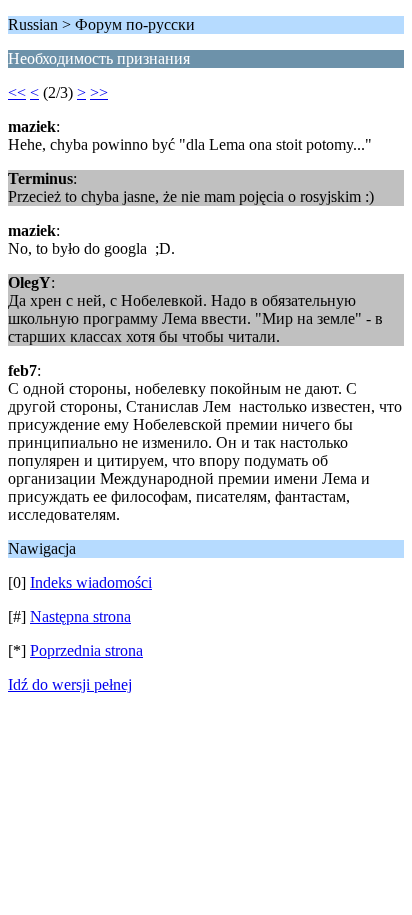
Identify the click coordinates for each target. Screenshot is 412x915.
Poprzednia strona (86, 650)
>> (99, 92)
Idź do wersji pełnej (70, 684)
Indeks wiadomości (91, 582)
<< (17, 92)
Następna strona (80, 616)
